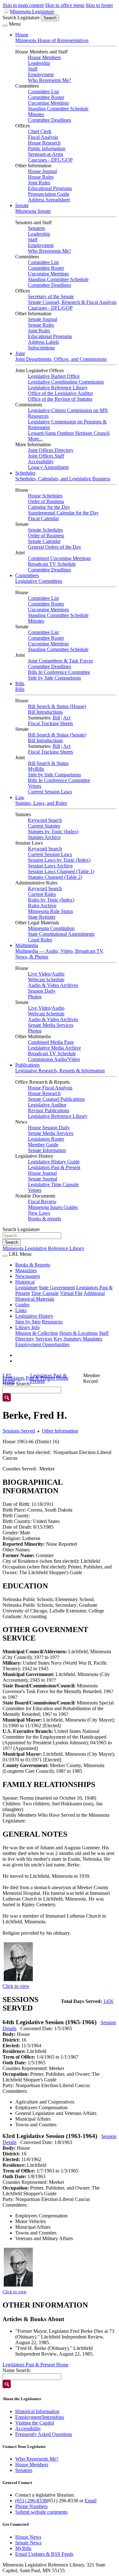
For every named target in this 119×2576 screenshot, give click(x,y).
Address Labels (43, 342)
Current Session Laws (50, 792)
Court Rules (40, 940)
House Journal (42, 171)
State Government (57, 1288)
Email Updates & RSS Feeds (44, 2554)
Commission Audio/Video (54, 1059)
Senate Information (47, 1150)
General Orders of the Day (55, 547)
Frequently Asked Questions (44, 2434)
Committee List (43, 92)
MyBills (36, 769)
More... (35, 439)
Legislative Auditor (47, 1105)
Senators (36, 228)
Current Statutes (44, 826)
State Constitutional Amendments (61, 934)
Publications (27, 1065)
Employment (41, 74)
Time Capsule (45, 1293)
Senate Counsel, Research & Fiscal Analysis (72, 302)
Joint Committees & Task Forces (60, 661)
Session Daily (42, 991)
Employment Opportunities (42, 1344)
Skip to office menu (65, 5)
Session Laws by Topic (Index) (59, 860)
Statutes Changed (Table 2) (55, 877)
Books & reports (44, 1219)
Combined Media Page (51, 1042)
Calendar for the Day (49, 507)
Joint (20, 353)
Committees (27, 575)
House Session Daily (49, 1128)
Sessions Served (19, 1431)
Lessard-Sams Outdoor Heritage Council (69, 433)
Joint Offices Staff (46, 456)
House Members (44, 57)
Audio (58, 974)
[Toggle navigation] (5, 26)
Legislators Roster (46, 1139)
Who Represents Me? (50, 80)
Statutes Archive (44, 837)
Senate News (28, 2543)
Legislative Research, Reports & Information (60, 1071)
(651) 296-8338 (31, 2501)
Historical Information (37, 2411)
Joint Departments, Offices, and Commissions (61, 359)
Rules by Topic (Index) (51, 900)
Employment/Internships (40, 2417)
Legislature (26, 1288)
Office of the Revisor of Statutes (60, 399)
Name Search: (17, 2370)
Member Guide (43, 1145)
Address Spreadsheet (49, 200)
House (22, 35)
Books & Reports (33, 1265)
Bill (56, 718)
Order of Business (46, 501)
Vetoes (35, 786)
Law (20, 797)
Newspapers (28, 1276)
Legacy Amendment (48, 467)
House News (28, 2537)
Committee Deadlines (50, 120)
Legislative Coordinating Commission (66, 382)
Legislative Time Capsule (53, 1184)
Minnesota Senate (33, 211)
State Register (42, 917)
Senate (22, 205)
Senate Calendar (44, 541)
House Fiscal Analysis (50, 1088)
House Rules (41, 177)
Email (91, 2501)
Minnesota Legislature (32, 12)
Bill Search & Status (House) (57, 706)
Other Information (60, 1431)
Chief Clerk (40, 131)
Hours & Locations (79, 1333)
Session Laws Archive (50, 866)
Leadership (39, 63)
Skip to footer (99, 5)
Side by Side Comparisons (54, 678)
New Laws (39, 1213)
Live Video (39, 974)
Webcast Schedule (46, 980)
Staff (33, 69)
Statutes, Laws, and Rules (41, 803)
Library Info (27, 1327)
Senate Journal (43, 319)
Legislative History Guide (54, 1162)
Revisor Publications (49, 1110)
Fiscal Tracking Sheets (50, 723)
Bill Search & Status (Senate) (57, 735)
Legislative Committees (39, 581)
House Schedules (45, 496)
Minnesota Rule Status (50, 911)
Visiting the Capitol (35, 2423)
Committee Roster (46, 97)
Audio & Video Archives (53, 985)
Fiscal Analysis (43, 137)
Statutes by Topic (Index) (53, 832)
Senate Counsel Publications (56, 1099)
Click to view (16, 1986)
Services (44, 1339)
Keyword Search (45, 820)
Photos (35, 997)
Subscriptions (41, 348)
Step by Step (28, 1322)
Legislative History (34, 1316)
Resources (52, 1322)
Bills (20, 684)
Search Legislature (21, 18)
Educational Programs (50, 188)
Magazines (26, 1270)
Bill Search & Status (48, 763)
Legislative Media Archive (54, 1048)
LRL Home (9, 1378)
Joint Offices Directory (51, 450)
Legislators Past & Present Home (36, 2365)
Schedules (25, 473)
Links (21, 1310)
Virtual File (71, 1293)
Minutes (36, 114)
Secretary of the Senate (51, 296)
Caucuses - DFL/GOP (50, 160)
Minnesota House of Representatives (52, 40)
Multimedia (27, 945)
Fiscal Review (42, 1202)
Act (67, 718)
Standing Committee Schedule (58, 109)
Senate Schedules (45, 530)
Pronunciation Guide (49, 194)
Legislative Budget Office (54, 376)
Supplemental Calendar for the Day (63, 513)
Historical (25, 1282)
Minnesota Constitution (51, 928)
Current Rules (42, 894)
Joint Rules (39, 183)
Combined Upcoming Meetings (60, 558)
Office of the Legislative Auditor (60, 393)
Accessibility (41, 462)
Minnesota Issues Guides (53, 1207)
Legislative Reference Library (58, 388)
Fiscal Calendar (43, 518)
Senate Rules (41, 325)
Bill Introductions (45, 712)
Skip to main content (23, 5)
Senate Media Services (51, 1025)
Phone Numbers (31, 2506)
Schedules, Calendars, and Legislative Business (63, 479)
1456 (108, 2001)
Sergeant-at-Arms (46, 154)
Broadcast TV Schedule (52, 564)
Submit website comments (41, 2512)
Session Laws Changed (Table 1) (61, 871)
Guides (22, 1305)
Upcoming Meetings (48, 103)
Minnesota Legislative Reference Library (43, 1248)
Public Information (47, 148)
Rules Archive (42, 906)
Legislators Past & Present (54, 1167)
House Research (44, 143)
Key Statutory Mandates (78, 1339)
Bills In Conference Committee (59, 672)
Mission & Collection (37, 1333)
